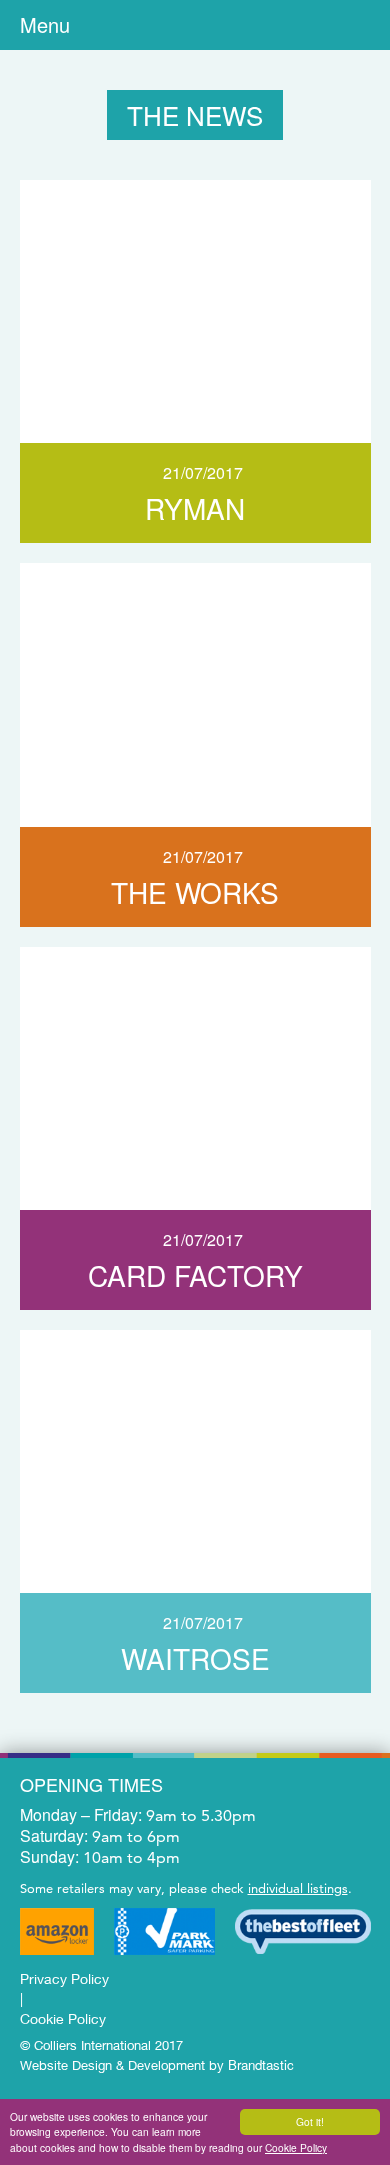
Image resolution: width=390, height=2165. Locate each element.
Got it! (310, 2121)
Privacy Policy (64, 1978)
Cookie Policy (296, 2147)
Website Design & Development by (157, 2064)
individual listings (298, 1888)
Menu (45, 24)
